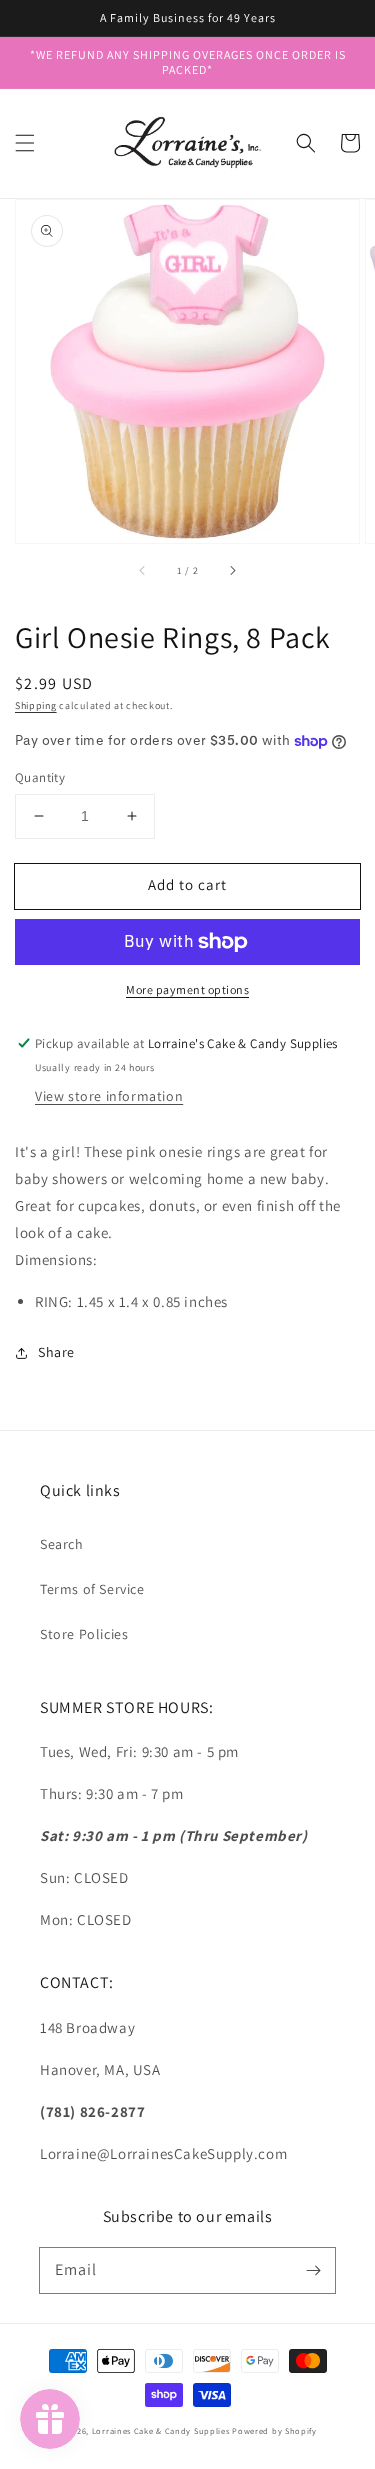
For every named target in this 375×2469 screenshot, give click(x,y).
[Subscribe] (313, 2270)
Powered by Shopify (274, 2430)
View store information (109, 1096)
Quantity (40, 777)
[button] (25, 143)
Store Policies (84, 1634)
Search (62, 1544)
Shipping (36, 705)
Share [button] (56, 1352)
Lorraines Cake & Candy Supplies (161, 2430)
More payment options (187, 989)
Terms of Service (92, 1589)
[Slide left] (143, 571)
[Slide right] (232, 571)
